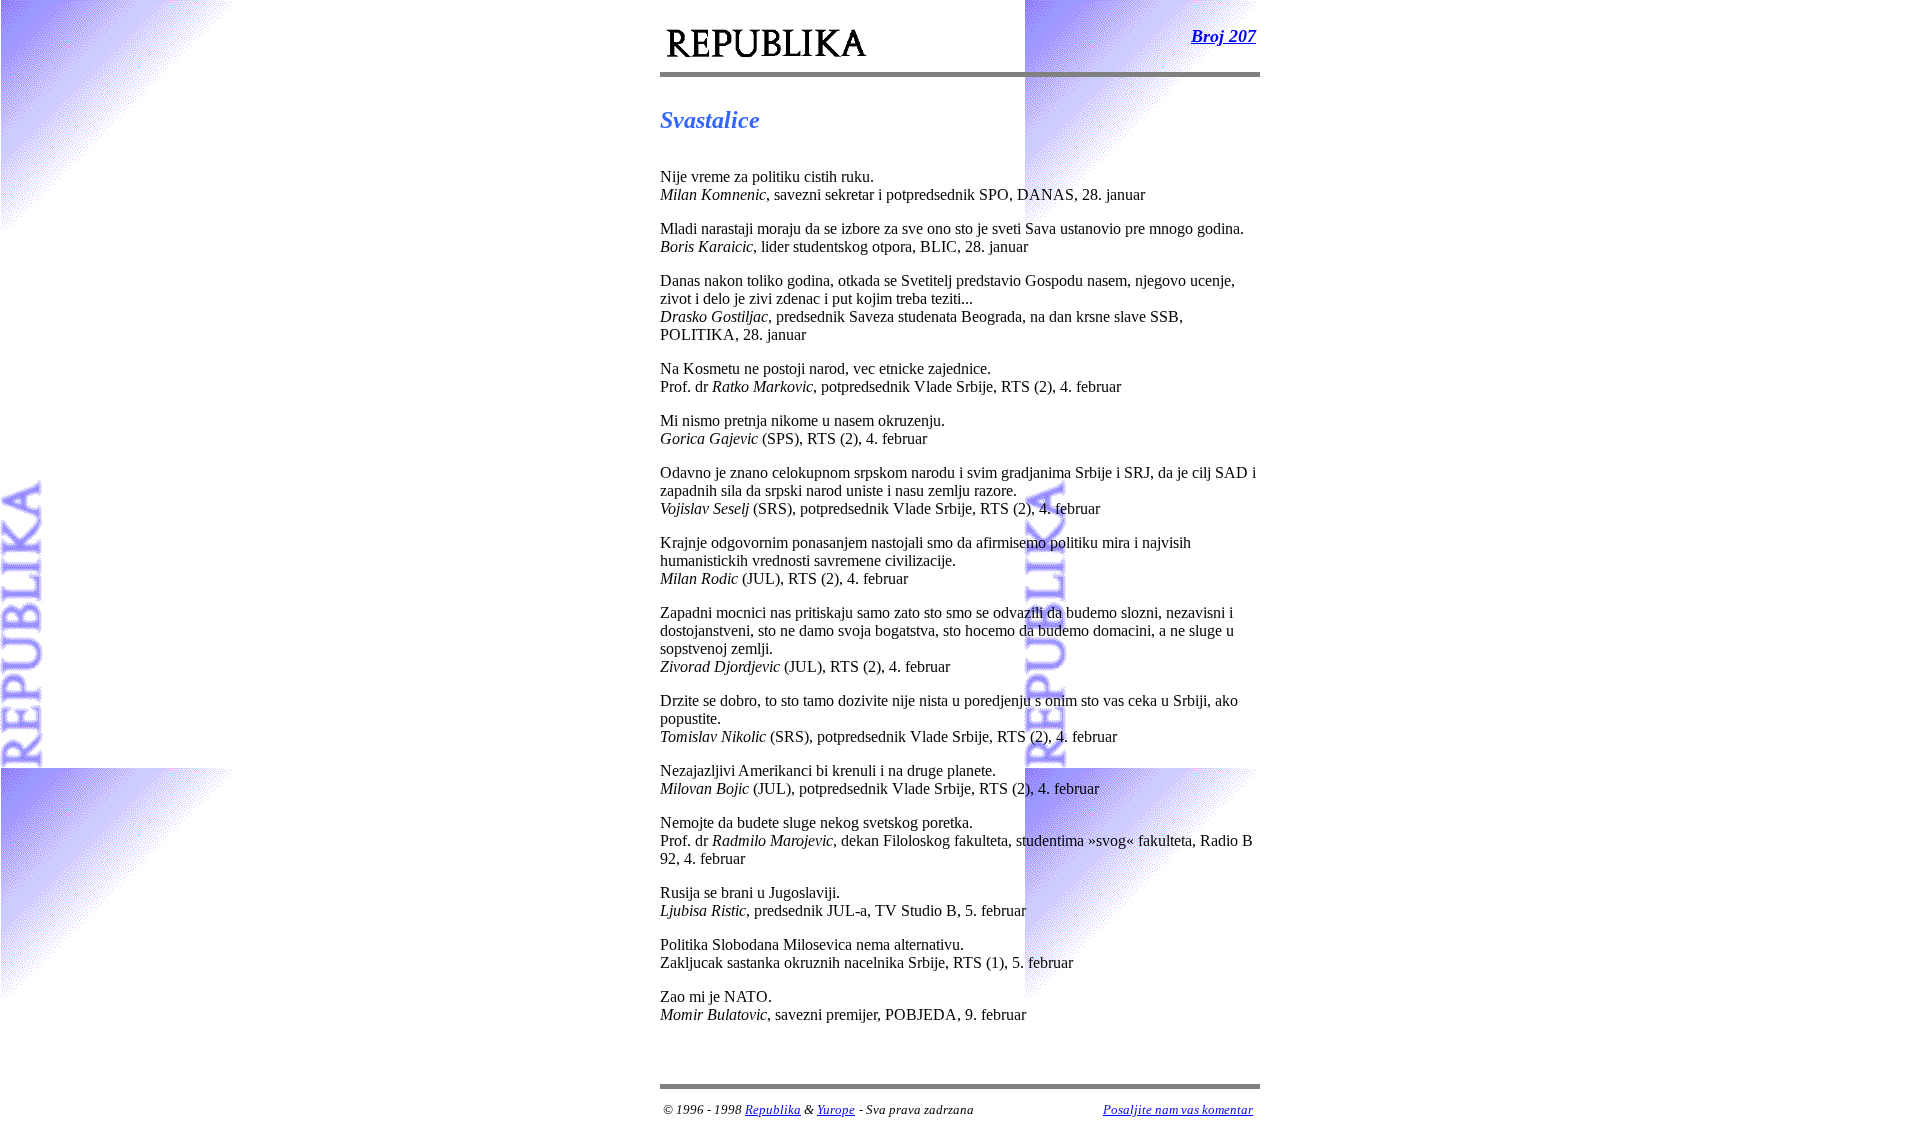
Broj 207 (1223, 36)
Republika (773, 1109)
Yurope (836, 1109)
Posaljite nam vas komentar (1178, 1109)
